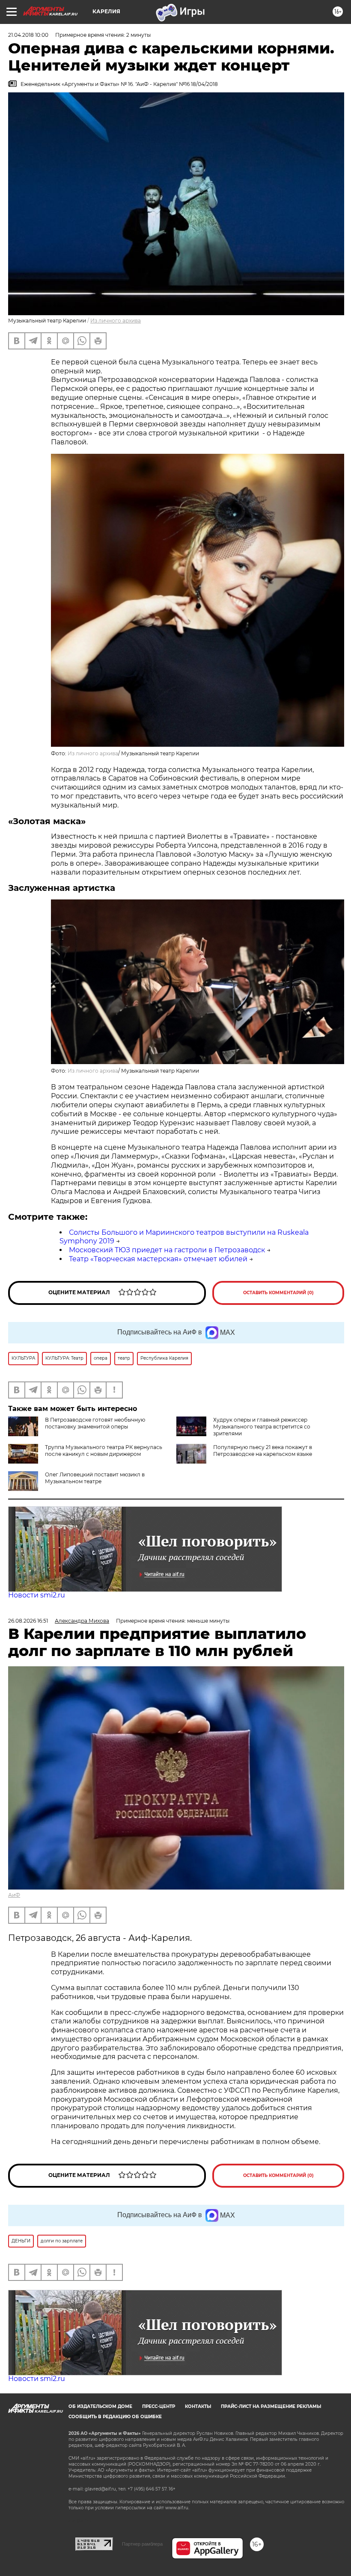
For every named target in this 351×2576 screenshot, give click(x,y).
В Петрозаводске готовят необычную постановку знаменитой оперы (95, 1423)
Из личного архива (116, 321)
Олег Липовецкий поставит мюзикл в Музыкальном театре (95, 1478)
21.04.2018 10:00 (28, 35)
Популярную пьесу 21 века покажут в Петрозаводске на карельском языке (263, 1451)
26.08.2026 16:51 (28, 1621)
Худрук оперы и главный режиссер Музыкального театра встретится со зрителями (262, 1427)
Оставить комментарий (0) (278, 1293)
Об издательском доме (100, 2406)
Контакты (198, 2406)
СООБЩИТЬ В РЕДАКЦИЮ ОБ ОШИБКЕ (115, 2417)
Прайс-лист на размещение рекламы (271, 2406)
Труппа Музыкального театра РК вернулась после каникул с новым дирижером (104, 1451)
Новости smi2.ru (37, 1595)
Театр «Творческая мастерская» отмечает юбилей (158, 1259)
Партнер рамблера (142, 2544)
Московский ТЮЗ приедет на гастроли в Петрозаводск (167, 1250)
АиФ (14, 1895)
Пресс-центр (159, 2406)
